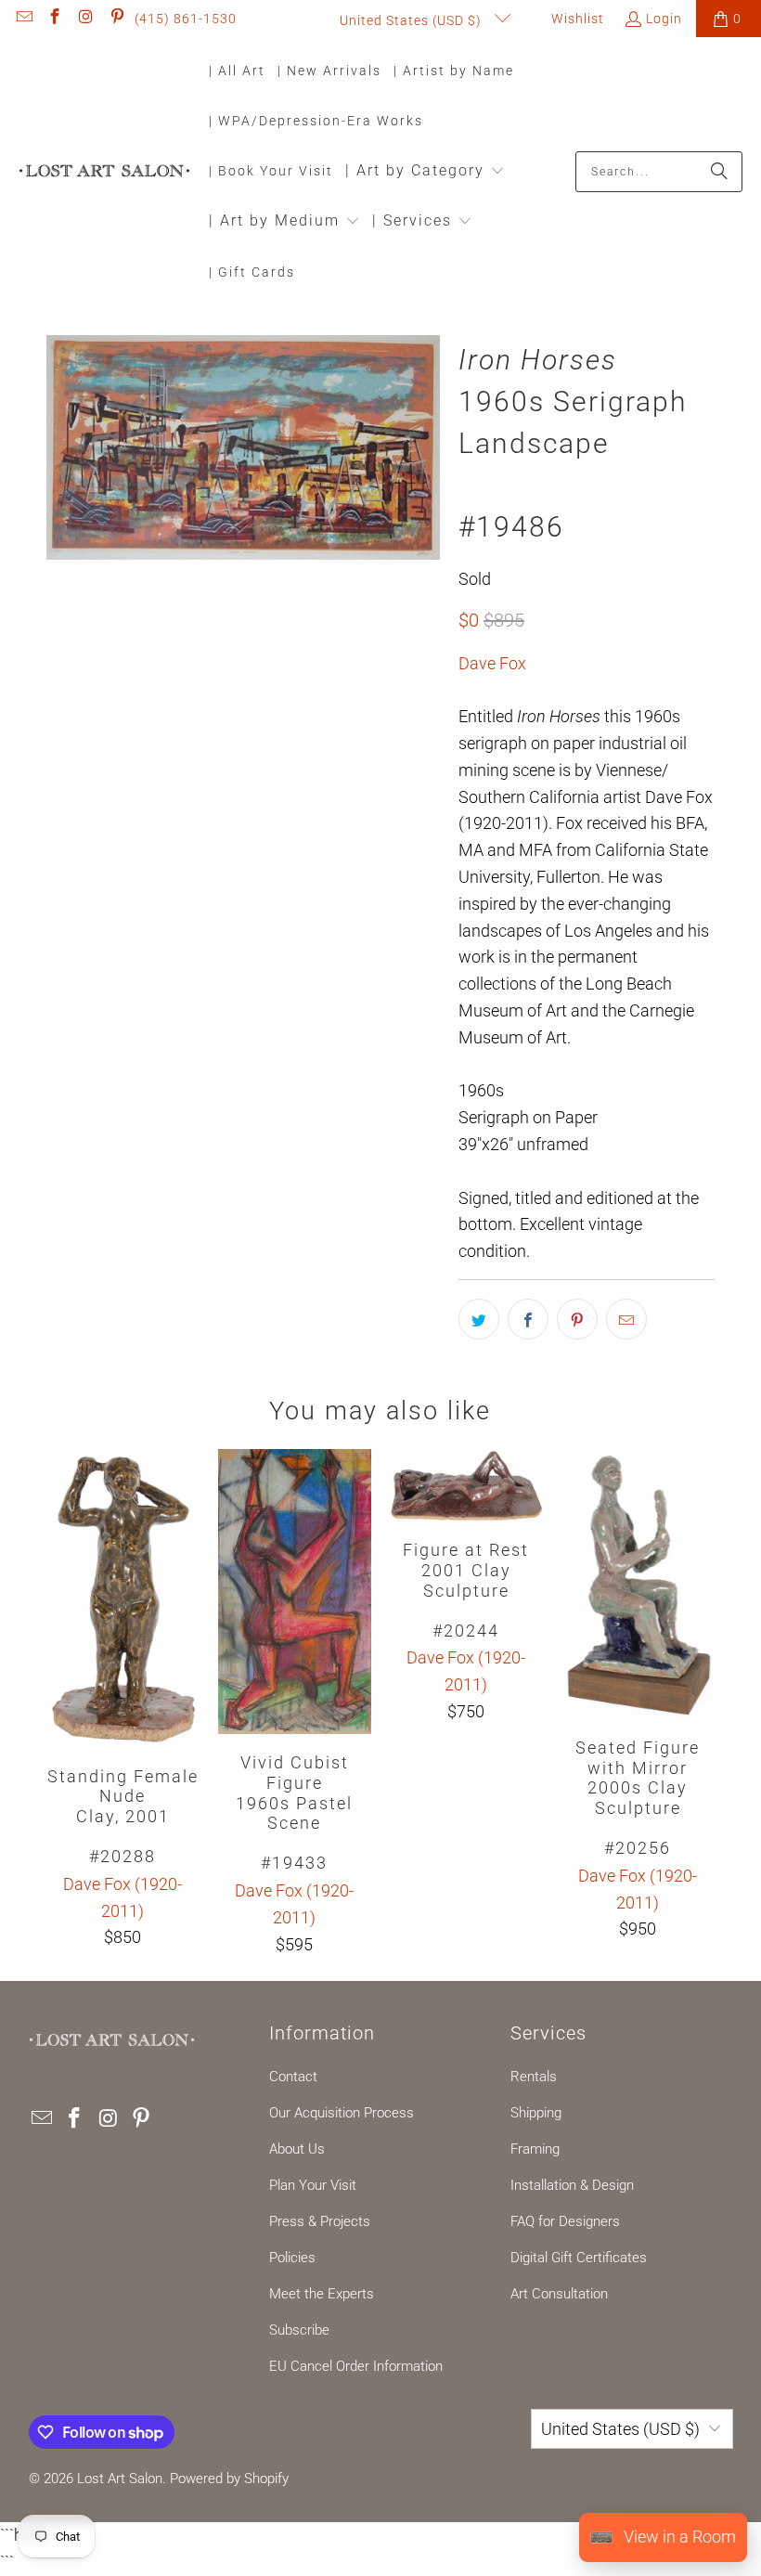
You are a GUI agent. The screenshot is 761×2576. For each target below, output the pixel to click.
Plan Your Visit (313, 2185)
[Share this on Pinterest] (577, 1319)
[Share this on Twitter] (479, 1319)
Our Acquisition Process (342, 2113)
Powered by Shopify (229, 2479)
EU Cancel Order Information (356, 2366)
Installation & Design (572, 2185)
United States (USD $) (413, 20)
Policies (292, 2258)
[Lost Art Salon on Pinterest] (117, 19)
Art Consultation (559, 2294)
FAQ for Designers (565, 2221)
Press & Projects (320, 2221)
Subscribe (299, 2330)
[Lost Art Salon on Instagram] (85, 19)
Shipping (536, 2113)
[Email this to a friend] (626, 1319)
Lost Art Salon (120, 2479)
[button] (425, 172)
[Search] (719, 172)
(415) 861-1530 (186, 19)
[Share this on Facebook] (528, 1319)
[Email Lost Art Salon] (23, 19)
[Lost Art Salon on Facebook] (55, 19)
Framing (535, 2149)
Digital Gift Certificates (579, 2258)
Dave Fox (492, 663)
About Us (297, 2149)
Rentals (534, 2077)
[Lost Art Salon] (104, 172)
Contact (293, 2077)
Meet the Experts (322, 2294)
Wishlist (576, 19)
